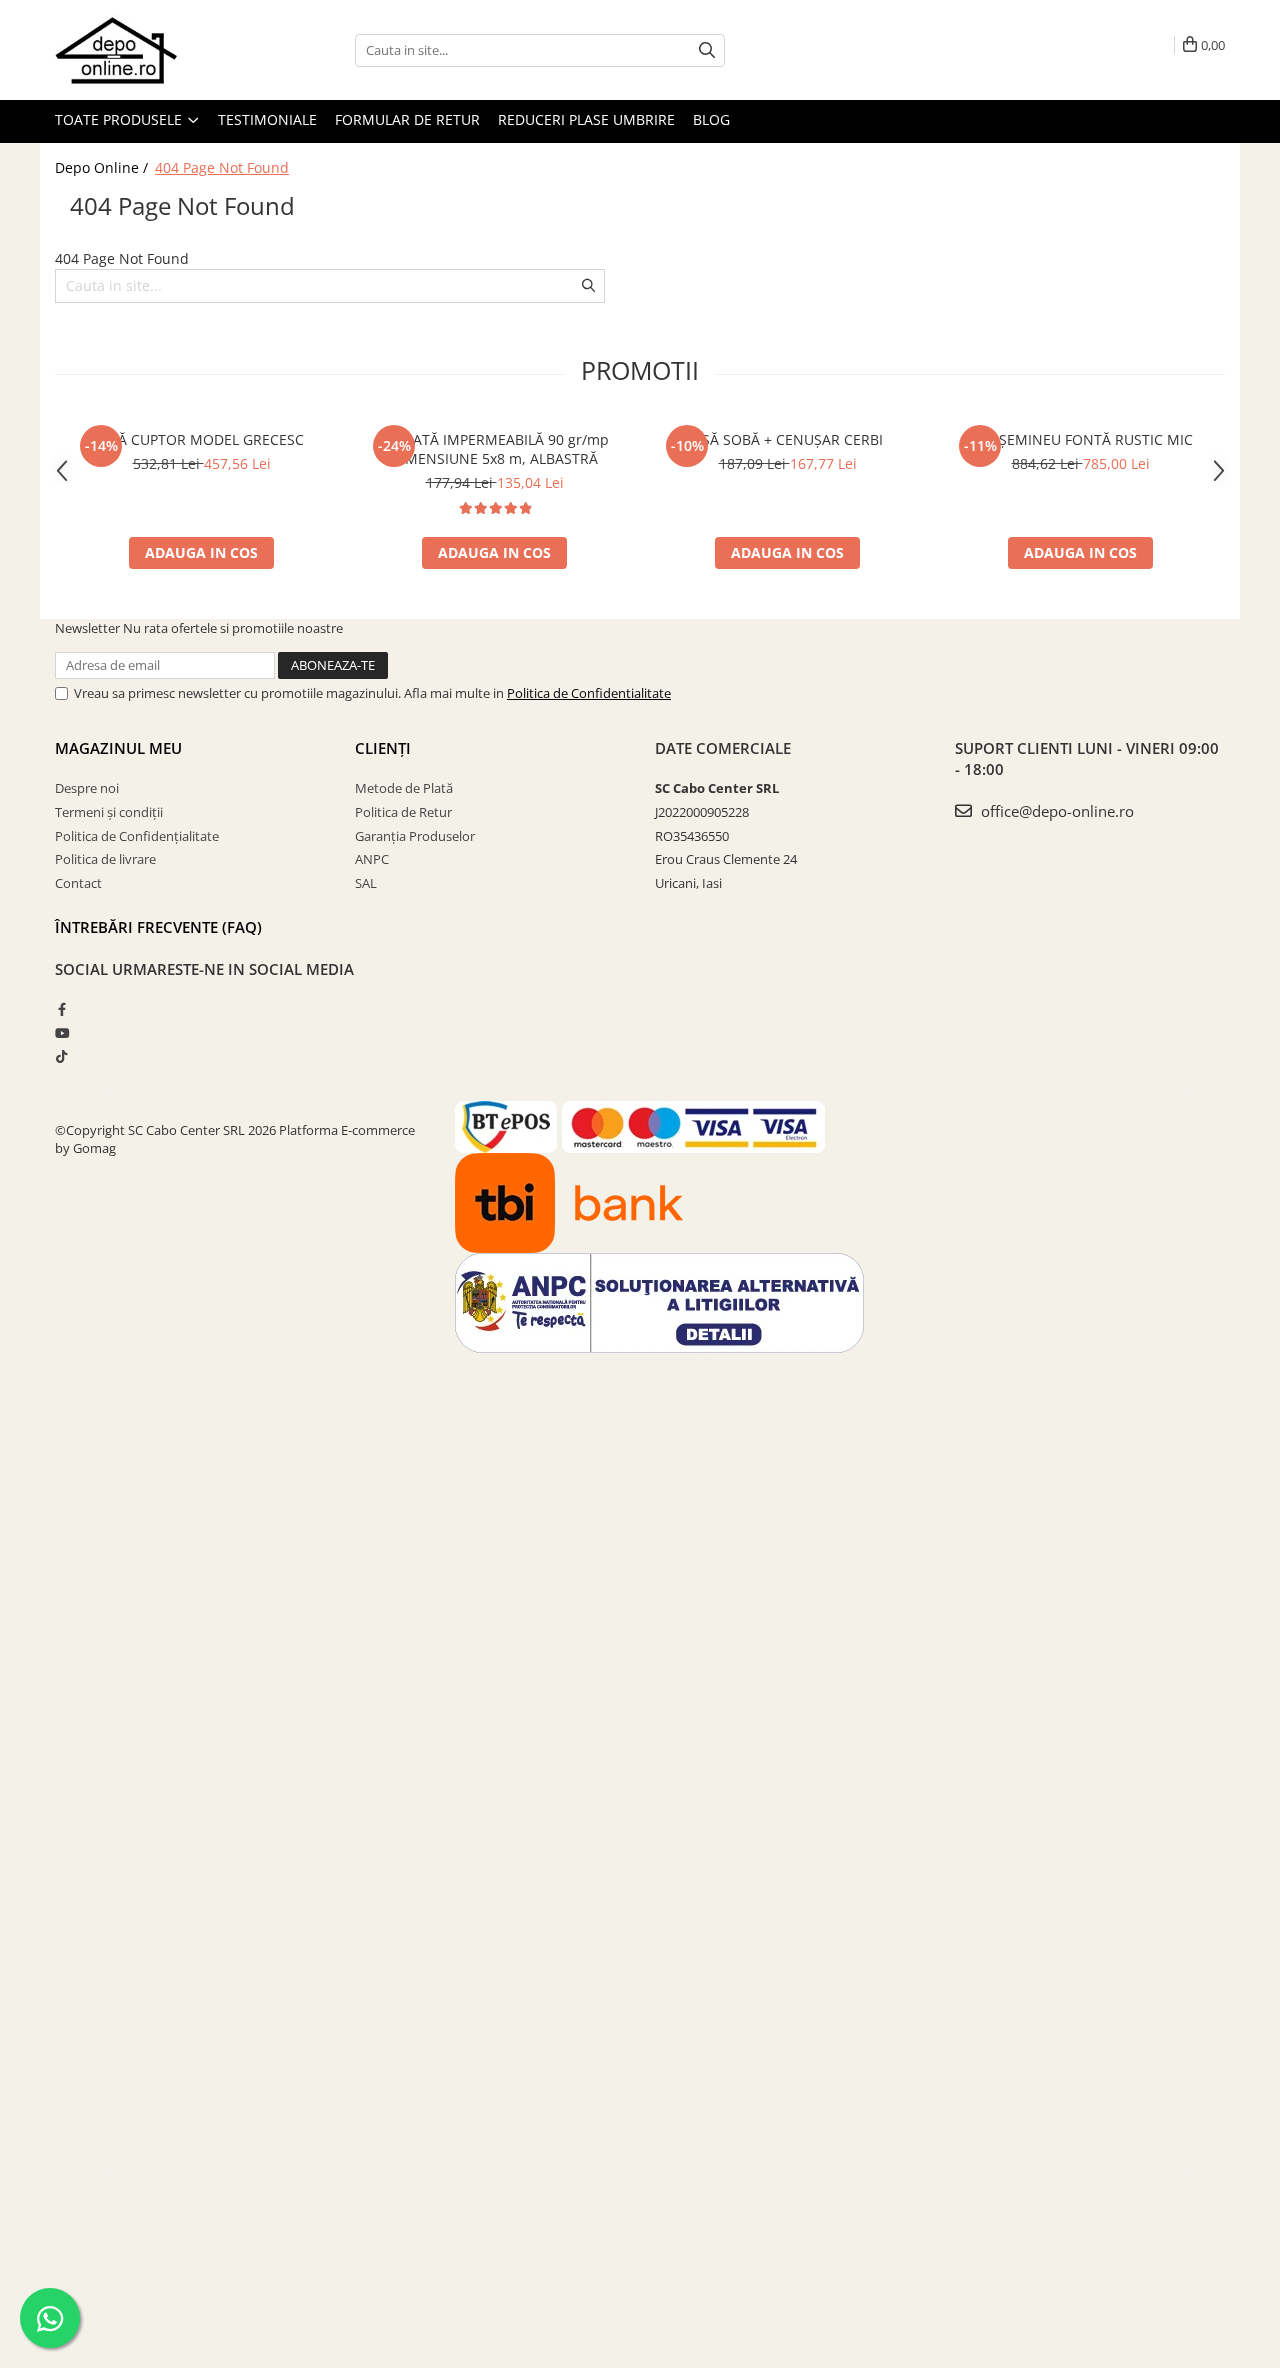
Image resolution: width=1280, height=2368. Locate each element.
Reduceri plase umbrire (586, 119)
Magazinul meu (118, 748)
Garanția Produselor (415, 836)
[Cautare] (707, 50)
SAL (366, 883)
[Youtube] (61, 1033)
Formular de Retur (407, 119)
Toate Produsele (120, 119)
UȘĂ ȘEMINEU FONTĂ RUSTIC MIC (1080, 439)
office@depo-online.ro (1055, 811)
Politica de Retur (403, 812)
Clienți (383, 748)
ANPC (372, 859)
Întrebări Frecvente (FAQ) (158, 927)
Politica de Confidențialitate (137, 836)
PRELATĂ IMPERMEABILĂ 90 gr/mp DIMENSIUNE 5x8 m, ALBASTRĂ (495, 449)
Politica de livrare (105, 859)
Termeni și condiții (109, 812)
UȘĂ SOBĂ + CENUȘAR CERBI (787, 439)
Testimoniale (267, 119)
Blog (711, 119)
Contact (78, 883)
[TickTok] (61, 1056)
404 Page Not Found (222, 167)
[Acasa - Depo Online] (155, 50)
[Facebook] (61, 1009)
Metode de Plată (404, 788)
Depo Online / (103, 167)
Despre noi (87, 788)
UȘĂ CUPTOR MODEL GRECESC (202, 439)
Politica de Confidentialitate (589, 693)
